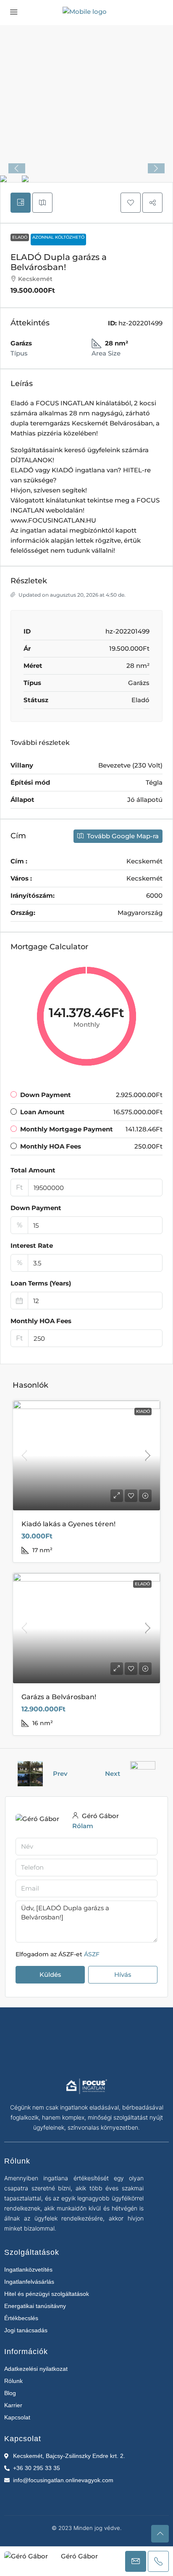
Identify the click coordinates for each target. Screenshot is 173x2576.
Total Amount (33, 1170)
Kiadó (143, 1411)
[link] (86, 1456)
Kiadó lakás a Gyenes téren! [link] (68, 1524)
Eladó (20, 237)
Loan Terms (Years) (41, 1283)
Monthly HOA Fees (41, 1321)
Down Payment (36, 1208)
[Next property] (143, 1774)
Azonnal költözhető (58, 237)
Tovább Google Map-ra (122, 836)
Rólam (83, 1826)
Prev (60, 1774)
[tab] (21, 203)
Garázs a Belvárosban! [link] (59, 1697)
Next (113, 1774)
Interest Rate (32, 1245)
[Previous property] (30, 1774)
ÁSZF (92, 1954)
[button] (131, 203)
